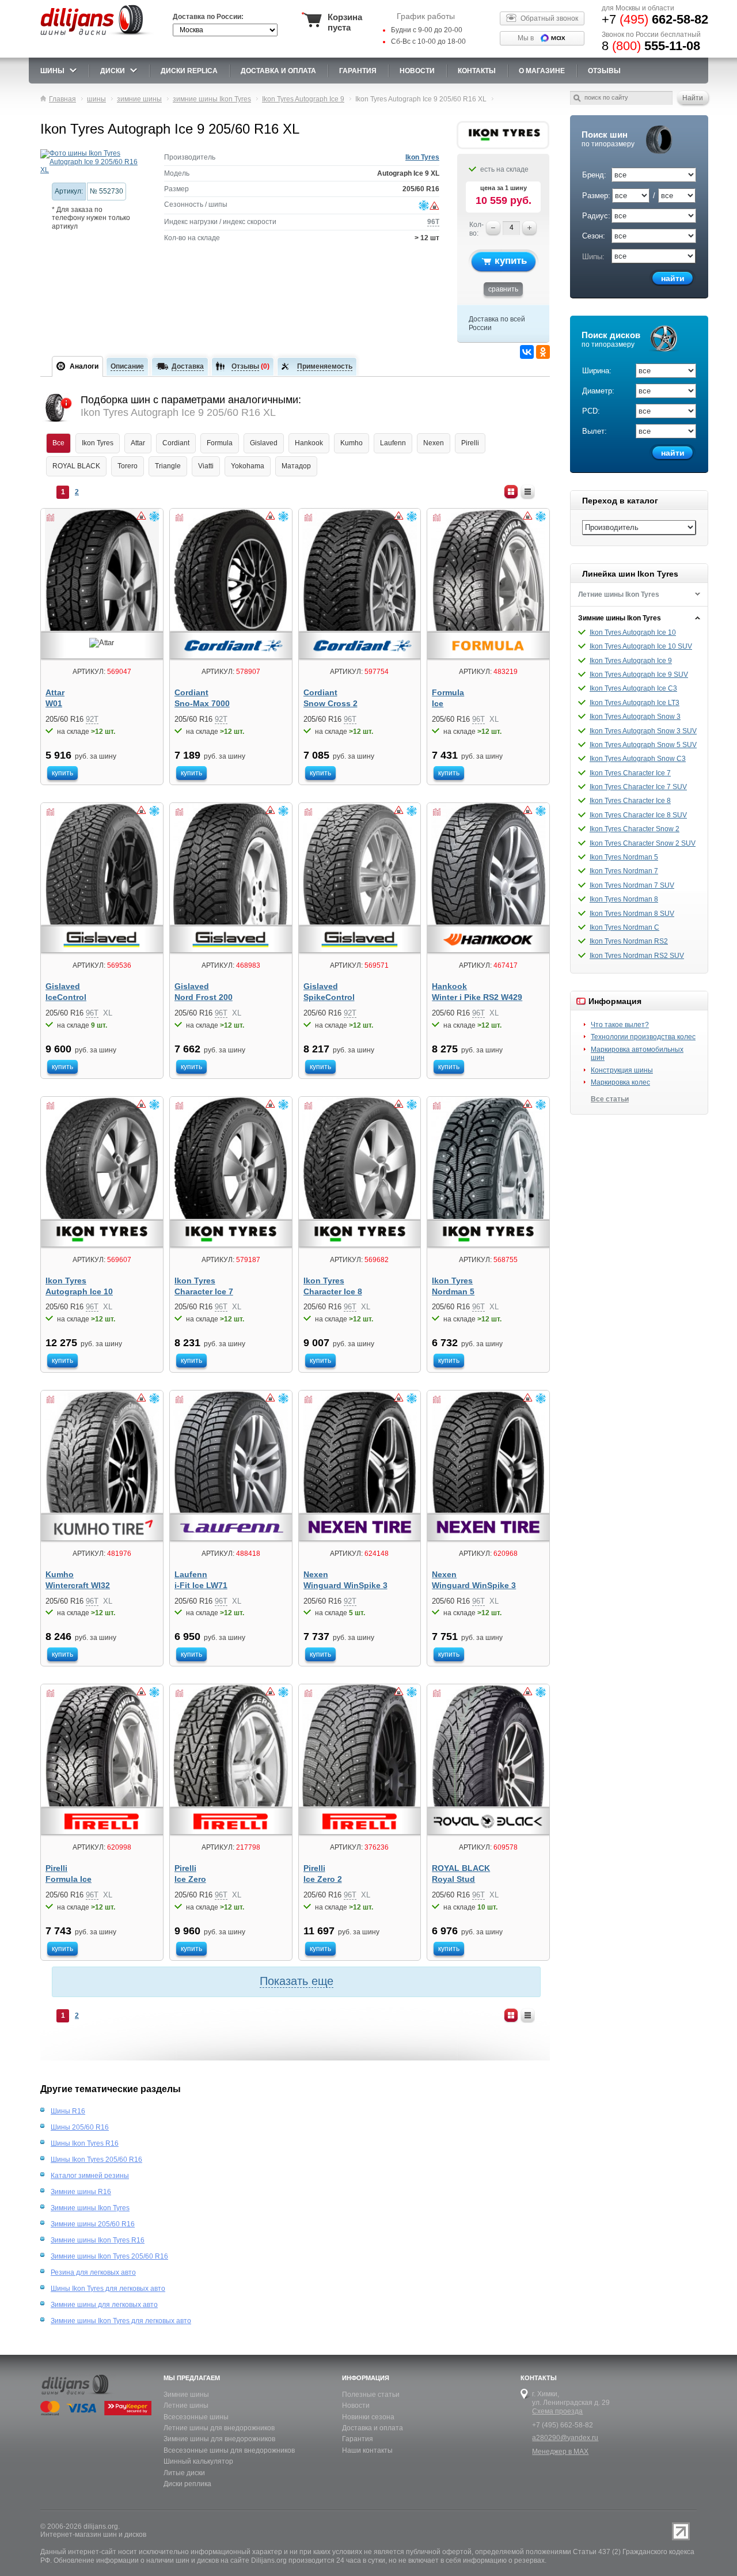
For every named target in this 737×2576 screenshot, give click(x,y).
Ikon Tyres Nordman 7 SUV (632, 885)
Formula (220, 443)
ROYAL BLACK (76, 466)
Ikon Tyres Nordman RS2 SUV (637, 956)
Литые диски (184, 2473)
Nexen (434, 443)
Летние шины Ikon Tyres (619, 594)
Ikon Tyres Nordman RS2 (629, 941)
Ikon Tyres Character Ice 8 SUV (638, 815)
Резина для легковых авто (93, 2272)
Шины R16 (68, 2111)
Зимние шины (186, 2395)
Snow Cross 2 (330, 704)
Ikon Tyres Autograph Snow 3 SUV (643, 731)
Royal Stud (453, 1879)
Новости (356, 2405)
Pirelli (470, 443)
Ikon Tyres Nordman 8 (624, 899)
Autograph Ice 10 (79, 1292)
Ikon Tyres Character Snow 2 (635, 829)
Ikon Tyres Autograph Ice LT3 (635, 703)
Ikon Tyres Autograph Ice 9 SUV (639, 675)
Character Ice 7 (204, 1292)
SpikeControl (329, 997)
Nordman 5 (453, 1292)
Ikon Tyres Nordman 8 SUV (632, 914)
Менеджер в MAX (560, 2452)
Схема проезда (557, 2411)
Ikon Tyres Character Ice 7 (630, 773)
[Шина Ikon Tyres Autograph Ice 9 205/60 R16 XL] (94, 162)
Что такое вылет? (620, 1025)
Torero (128, 466)
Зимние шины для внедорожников (219, 2439)
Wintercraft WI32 (78, 1586)
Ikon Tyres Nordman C (624, 927)
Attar (138, 443)
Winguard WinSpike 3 (345, 1586)
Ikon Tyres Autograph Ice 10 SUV (641, 646)
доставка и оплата (278, 71)
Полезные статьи (371, 2395)
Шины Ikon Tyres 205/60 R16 (96, 2160)
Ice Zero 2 (323, 1879)
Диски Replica (189, 71)
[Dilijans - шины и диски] (97, 36)
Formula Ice (69, 1879)
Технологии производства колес (643, 1037)
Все (58, 443)
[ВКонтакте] (527, 352)
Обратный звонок (549, 18)
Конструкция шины (622, 1070)
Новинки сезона (368, 2417)
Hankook (309, 443)
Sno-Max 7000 (202, 704)
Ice (438, 704)
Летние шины (186, 2405)
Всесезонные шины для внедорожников (229, 2450)
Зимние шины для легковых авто (104, 2305)
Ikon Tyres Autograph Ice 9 (631, 661)
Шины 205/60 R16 (80, 2127)
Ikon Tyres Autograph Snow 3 (635, 717)
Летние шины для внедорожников (219, 2428)
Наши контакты (367, 2450)
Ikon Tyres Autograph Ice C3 (633, 688)
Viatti (206, 466)
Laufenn (393, 443)
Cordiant (176, 443)
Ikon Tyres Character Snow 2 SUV (643, 843)
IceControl (66, 997)
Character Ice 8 (333, 1292)
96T (433, 222)
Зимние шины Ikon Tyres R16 (98, 2240)
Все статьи (610, 1099)
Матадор (296, 466)
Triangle (168, 466)
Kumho (352, 443)
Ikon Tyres (422, 157)
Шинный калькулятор (198, 2461)
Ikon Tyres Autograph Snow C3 (638, 759)
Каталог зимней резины (90, 2176)
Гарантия (358, 71)
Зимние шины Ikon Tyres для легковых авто (121, 2321)
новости (417, 71)
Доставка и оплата (373, 2428)
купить (511, 261)
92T (92, 719)
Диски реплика (187, 2484)
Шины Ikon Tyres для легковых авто (108, 2289)
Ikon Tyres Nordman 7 (624, 871)
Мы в (526, 38)
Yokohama (248, 466)
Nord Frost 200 (204, 997)
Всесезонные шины (196, 2417)
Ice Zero (190, 1879)
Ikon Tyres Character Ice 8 (630, 801)
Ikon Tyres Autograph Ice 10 (633, 632)
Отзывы (604, 71)
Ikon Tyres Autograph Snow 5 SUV (643, 745)
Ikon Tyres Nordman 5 (624, 857)
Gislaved (264, 443)
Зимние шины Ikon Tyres (620, 618)
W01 (54, 704)
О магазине (542, 71)
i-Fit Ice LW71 (201, 1586)
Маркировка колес (620, 1082)
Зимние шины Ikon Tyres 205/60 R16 (109, 2256)
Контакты (477, 71)
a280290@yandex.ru (565, 2438)
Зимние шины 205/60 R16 (93, 2224)
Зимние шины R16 (81, 2192)
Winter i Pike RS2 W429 (477, 997)
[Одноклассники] (543, 352)
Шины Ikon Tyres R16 (85, 2143)
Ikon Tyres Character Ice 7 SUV (638, 787)
